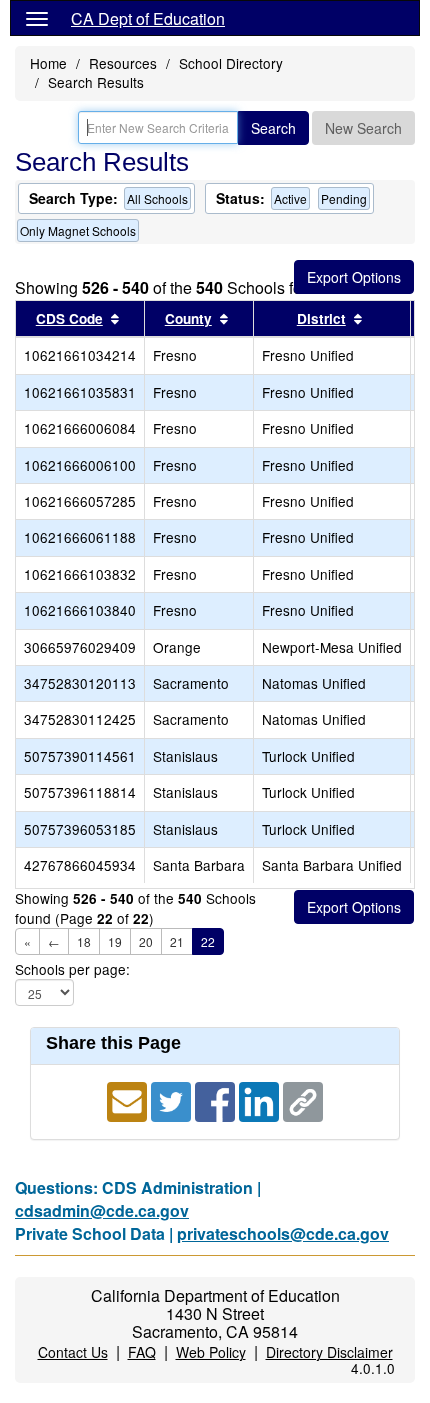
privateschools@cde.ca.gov (283, 1233)
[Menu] (37, 18)
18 (84, 941)
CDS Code (69, 318)
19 (115, 941)
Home (48, 63)
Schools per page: (72, 969)
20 (146, 941)
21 (177, 941)
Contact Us (73, 1352)
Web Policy (211, 1352)
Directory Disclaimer (329, 1352)
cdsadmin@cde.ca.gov (102, 1210)
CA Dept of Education (148, 18)
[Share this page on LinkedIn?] (261, 1099)
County (188, 318)
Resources (123, 63)
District (321, 318)
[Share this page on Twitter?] (173, 1099)
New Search (363, 128)
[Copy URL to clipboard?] (303, 1099)
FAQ (142, 1352)
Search (273, 128)
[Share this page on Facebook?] (217, 1099)
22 (208, 941)
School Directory (231, 63)
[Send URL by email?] (129, 1099)
